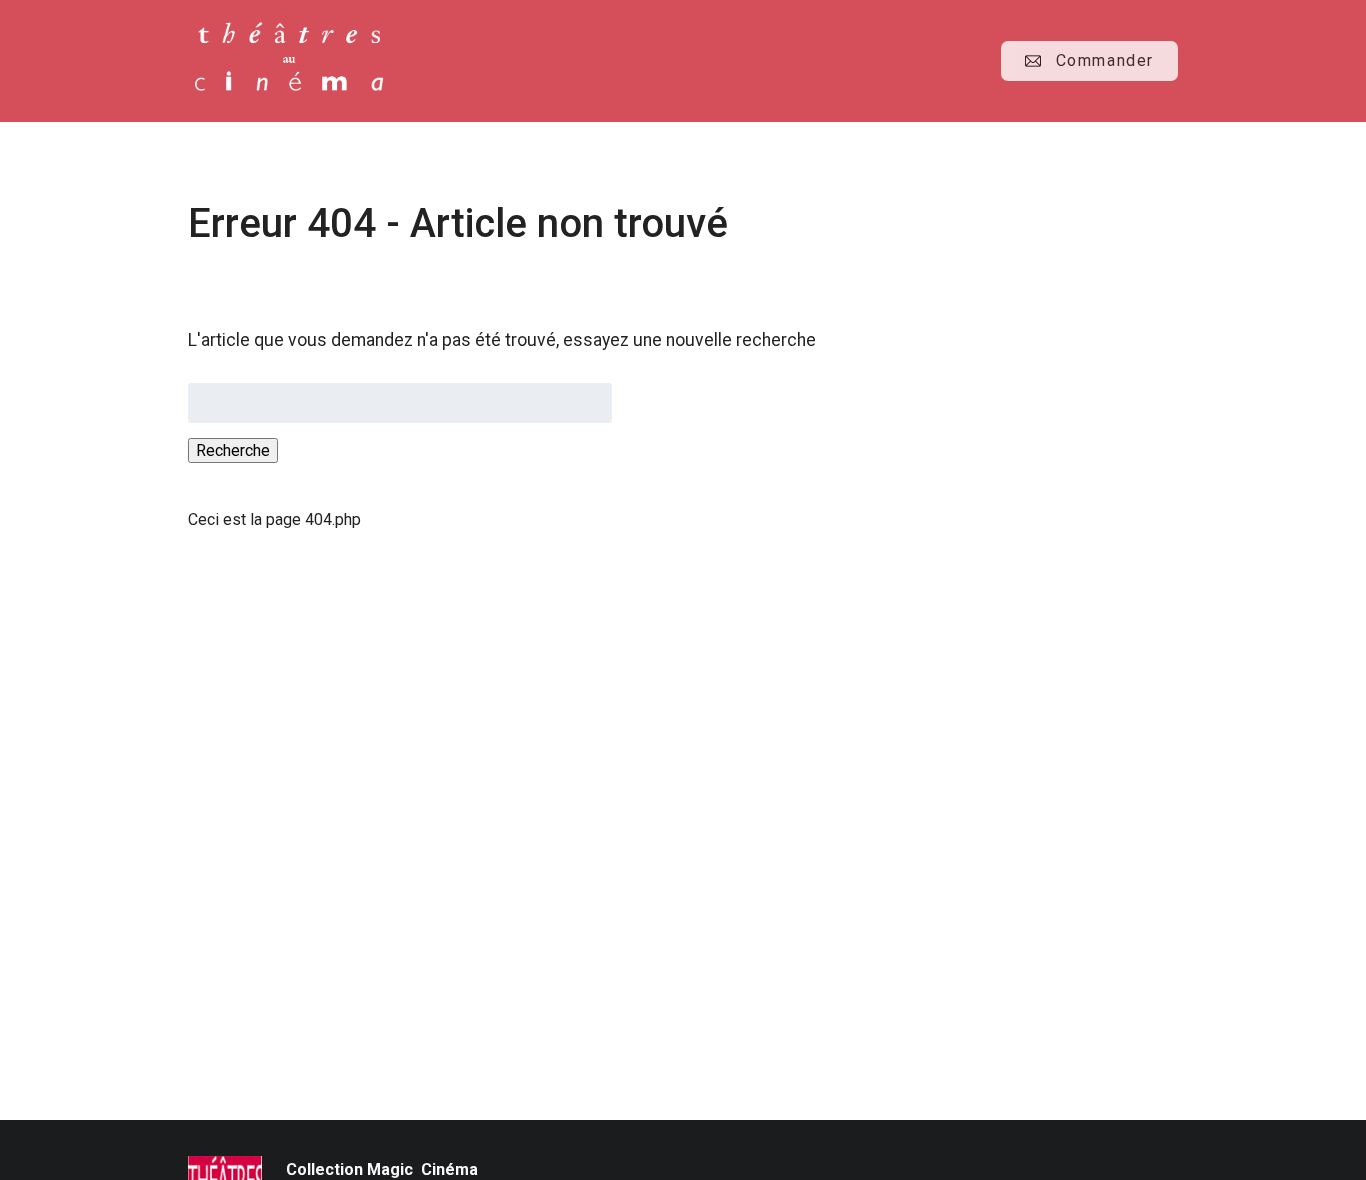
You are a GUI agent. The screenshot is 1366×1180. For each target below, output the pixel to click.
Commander (1105, 60)
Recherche (233, 450)
